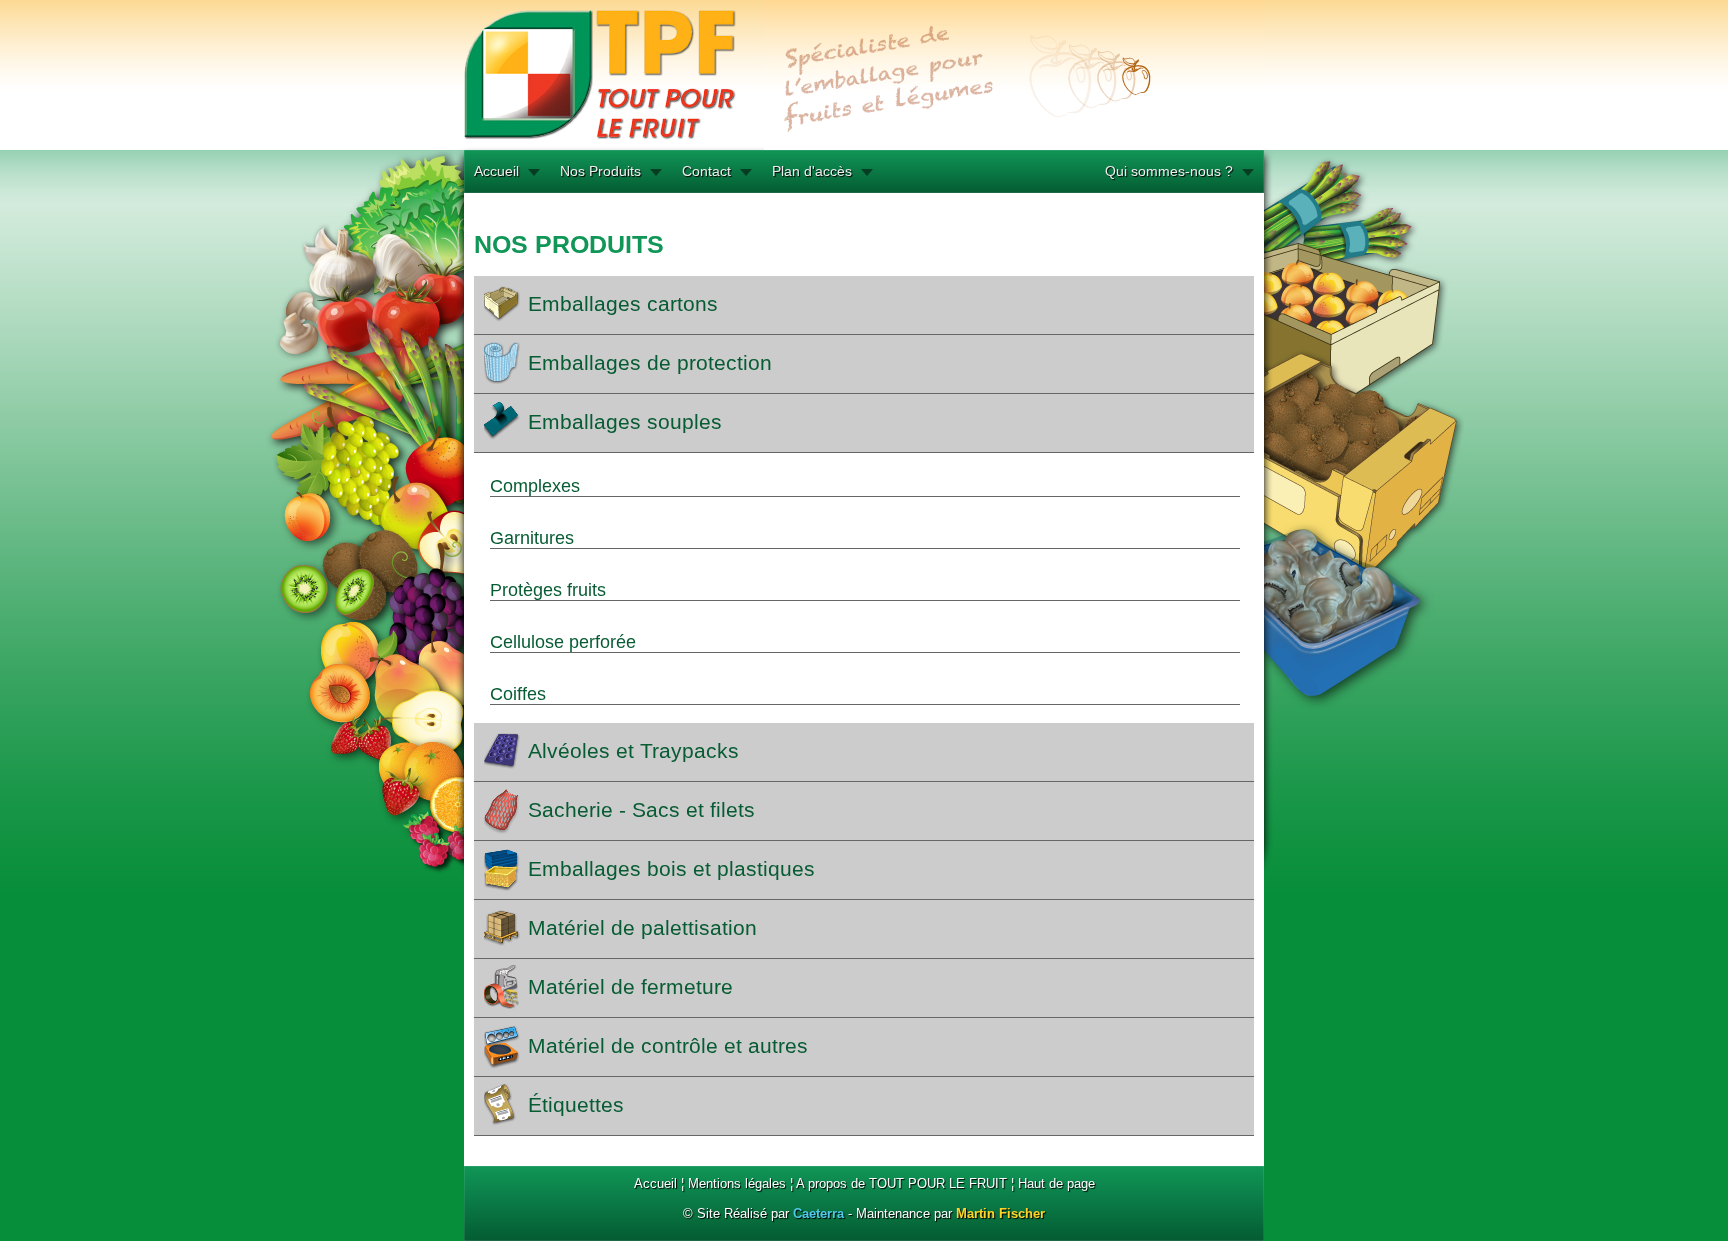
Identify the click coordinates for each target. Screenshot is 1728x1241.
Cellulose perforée (563, 642)
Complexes (535, 486)
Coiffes (518, 694)
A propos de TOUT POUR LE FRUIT (901, 1183)
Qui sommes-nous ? (1169, 171)
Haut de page (1056, 1183)
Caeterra (818, 1213)
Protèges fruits (548, 590)
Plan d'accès (812, 171)
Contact (706, 171)
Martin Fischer (1000, 1213)
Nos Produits (600, 171)
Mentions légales (737, 1183)
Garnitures (532, 538)
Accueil (496, 171)
